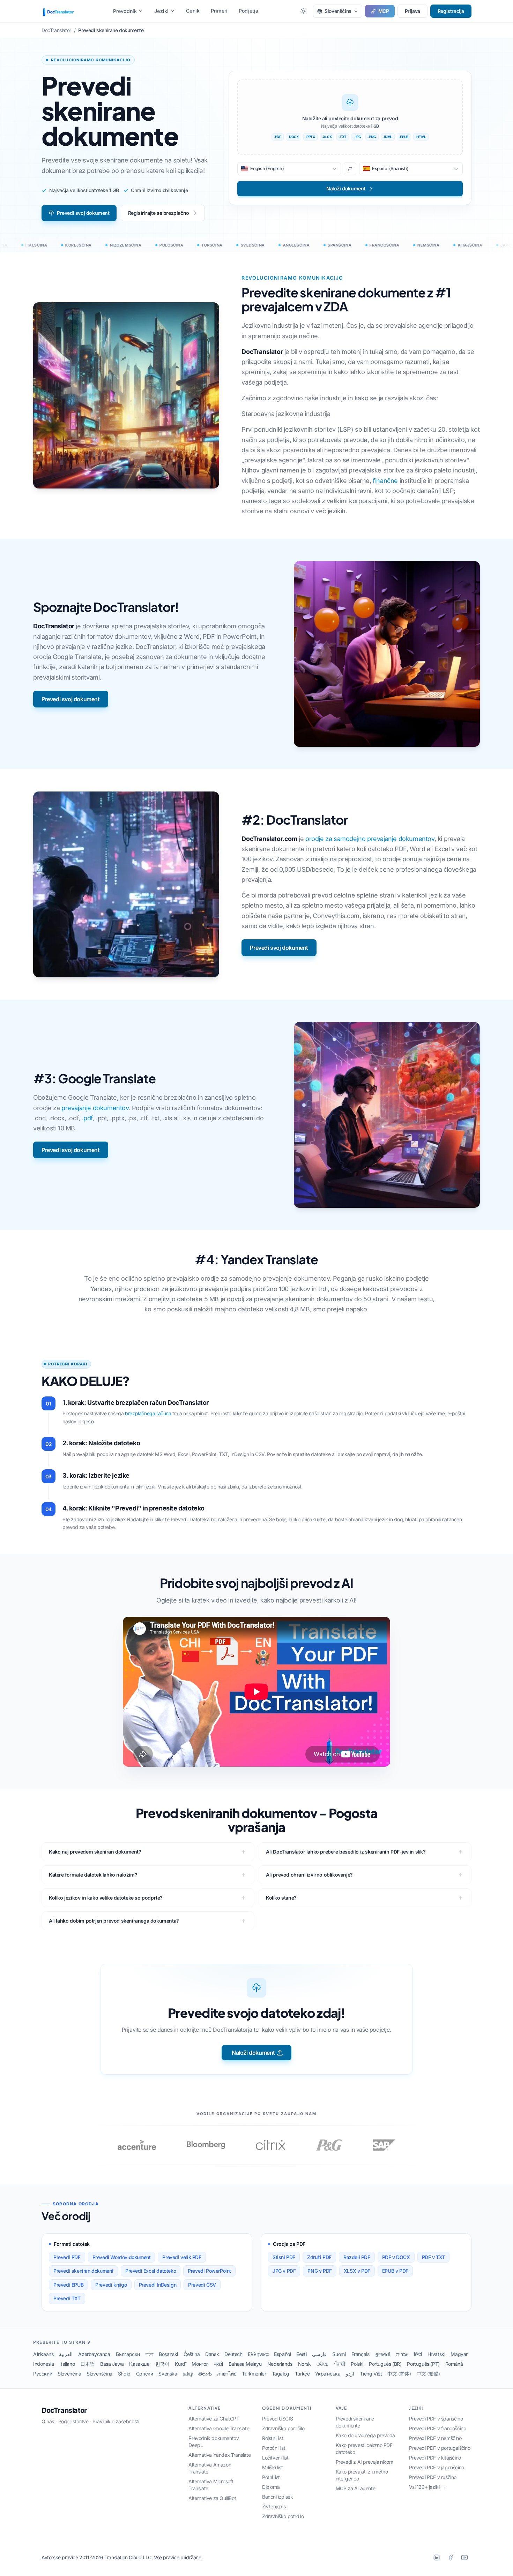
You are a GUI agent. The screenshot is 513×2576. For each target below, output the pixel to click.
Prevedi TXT (67, 2298)
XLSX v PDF (357, 2271)
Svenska (168, 2374)
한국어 (162, 2364)
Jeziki (161, 11)
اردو (350, 2374)
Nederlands (280, 2364)
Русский (43, 2374)
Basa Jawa (112, 2364)
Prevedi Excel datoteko (151, 2271)
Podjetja (248, 11)
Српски (145, 2374)
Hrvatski (436, 2354)
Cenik (193, 11)
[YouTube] (464, 2558)
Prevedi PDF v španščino (436, 2419)
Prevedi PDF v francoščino (437, 2428)
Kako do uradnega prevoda (365, 2435)
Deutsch (233, 2354)
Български (128, 2354)
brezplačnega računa (148, 1413)
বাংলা (149, 2354)
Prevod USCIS (277, 2419)
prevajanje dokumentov (95, 1108)
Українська (328, 2374)
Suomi (339, 2354)
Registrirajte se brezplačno (159, 213)
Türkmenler (254, 2374)
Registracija (451, 11)
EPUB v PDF (395, 2271)
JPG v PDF (284, 2271)
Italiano (67, 2364)
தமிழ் (188, 2374)
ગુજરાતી (382, 2354)
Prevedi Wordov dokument (122, 2257)
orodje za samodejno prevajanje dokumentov (370, 839)
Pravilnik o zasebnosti (116, 2421)
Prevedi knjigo (111, 2285)
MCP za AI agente (356, 2488)
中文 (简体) (399, 2374)
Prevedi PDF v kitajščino (435, 2458)
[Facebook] (451, 2558)
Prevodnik (125, 11)
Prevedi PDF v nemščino (435, 2438)
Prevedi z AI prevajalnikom (365, 2462)
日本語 (87, 2364)
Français (360, 2354)
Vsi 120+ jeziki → (427, 2487)
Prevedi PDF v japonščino (436, 2467)
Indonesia (43, 2364)
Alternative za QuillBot (212, 2498)
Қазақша (139, 2364)
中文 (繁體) (428, 2374)
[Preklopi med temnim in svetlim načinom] (303, 11)
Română (454, 2364)
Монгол (200, 2364)
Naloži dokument (253, 2053)
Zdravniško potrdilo (283, 2516)
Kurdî (180, 2364)
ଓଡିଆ (322, 2364)
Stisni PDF (284, 2257)
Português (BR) (385, 2364)
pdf (88, 1118)
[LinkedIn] (437, 2558)
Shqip (124, 2374)
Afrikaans (43, 2354)
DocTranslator (64, 2410)
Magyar (459, 2354)
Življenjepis (274, 2506)
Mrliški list (272, 2467)
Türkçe (302, 2374)
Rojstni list (273, 2438)
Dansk (212, 2354)
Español (282, 2354)
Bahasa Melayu (245, 2364)
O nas (48, 2421)
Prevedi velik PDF (182, 2257)
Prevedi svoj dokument (83, 213)
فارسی (319, 2354)
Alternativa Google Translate (219, 2428)
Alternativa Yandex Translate (220, 2455)
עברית (402, 2354)
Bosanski (168, 2354)
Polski (357, 2364)
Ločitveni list (275, 2458)
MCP (384, 11)
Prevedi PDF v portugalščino (440, 2448)
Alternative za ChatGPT (214, 2419)
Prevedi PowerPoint (209, 2271)
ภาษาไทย (227, 2374)
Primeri (219, 11)
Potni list (271, 2477)
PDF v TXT (433, 2257)
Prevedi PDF (67, 2257)
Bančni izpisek (277, 2497)
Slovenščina (99, 2374)
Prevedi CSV (202, 2285)
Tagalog (281, 2374)
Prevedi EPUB (68, 2285)
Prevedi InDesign (158, 2285)
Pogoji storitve (73, 2421)
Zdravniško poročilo (283, 2428)
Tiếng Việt (371, 2374)
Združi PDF (319, 2257)
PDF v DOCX (396, 2257)
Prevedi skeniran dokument (83, 2271)
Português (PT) (423, 2364)
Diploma (271, 2487)
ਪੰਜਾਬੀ (340, 2364)
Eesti (301, 2354)
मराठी (219, 2364)
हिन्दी (418, 2354)
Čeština (192, 2354)
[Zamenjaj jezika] (350, 169)
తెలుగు (205, 2374)
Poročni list (274, 2448)
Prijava (412, 11)
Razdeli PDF (357, 2257)
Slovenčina (69, 2374)
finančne (385, 481)
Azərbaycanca (94, 2354)
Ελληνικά (258, 2354)
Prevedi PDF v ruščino (433, 2477)
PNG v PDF (319, 2271)
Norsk (304, 2364)
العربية (66, 2354)
